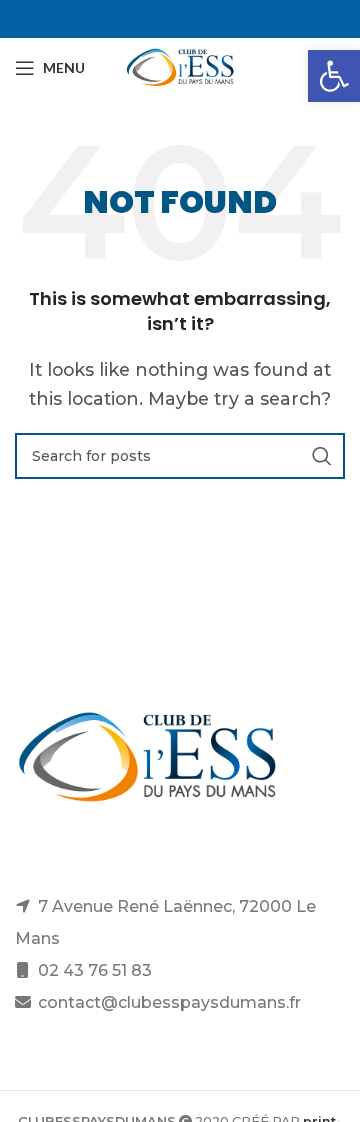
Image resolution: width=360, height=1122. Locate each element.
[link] (334, 76)
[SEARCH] (322, 456)
